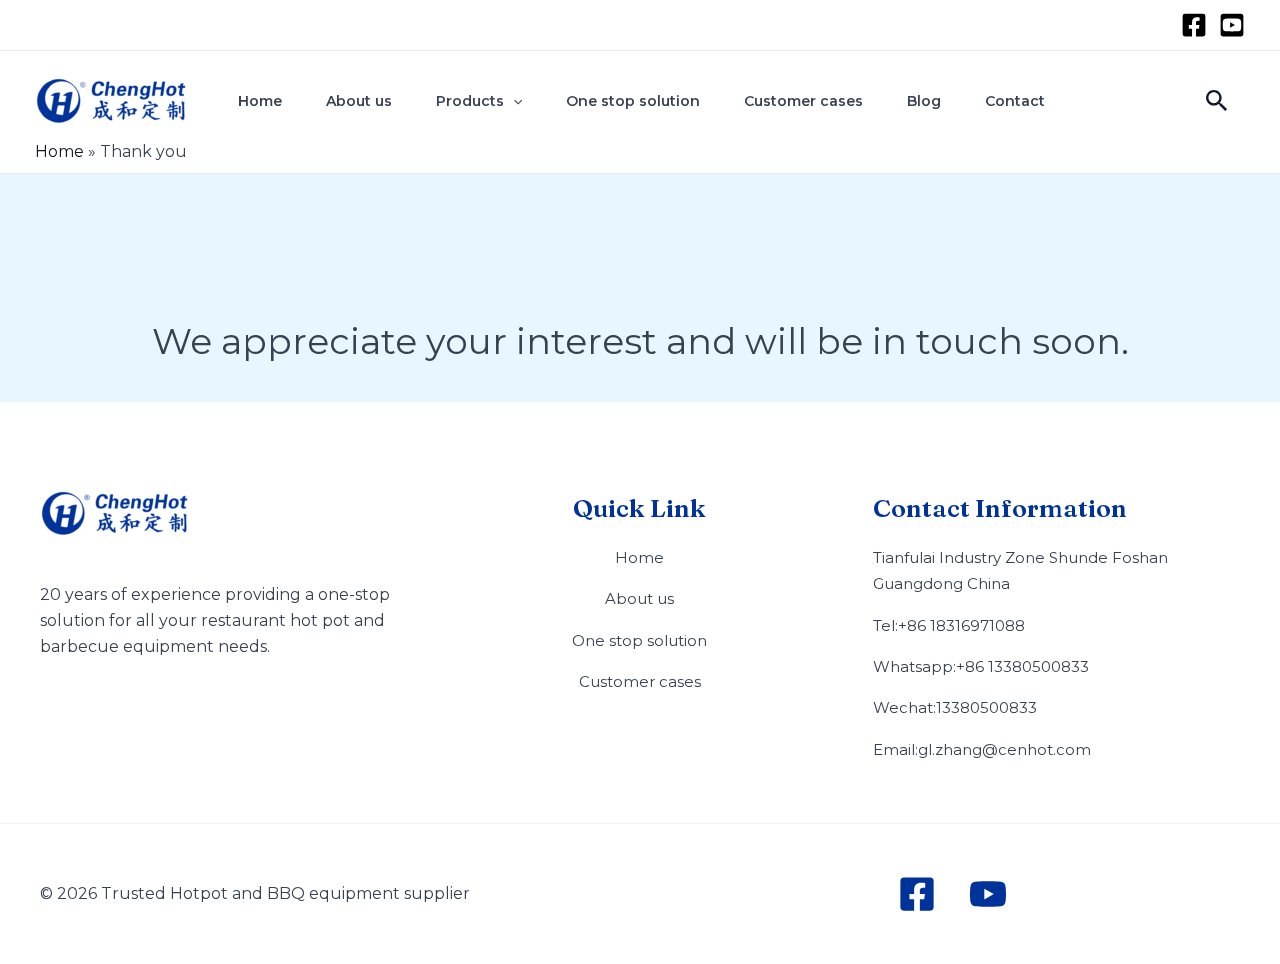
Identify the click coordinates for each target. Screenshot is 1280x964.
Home (260, 101)
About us (359, 101)
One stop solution (633, 101)
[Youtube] (1232, 25)
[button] (513, 101)
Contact (1015, 101)
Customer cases (803, 101)
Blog (924, 101)
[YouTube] (988, 894)
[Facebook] (1194, 25)
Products (470, 101)
